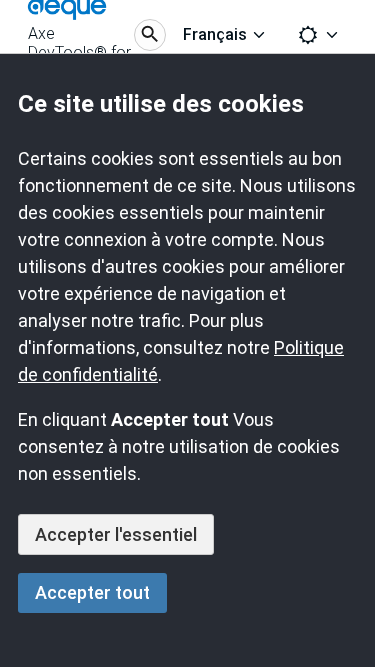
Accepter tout (92, 592)
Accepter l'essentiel (116, 534)
